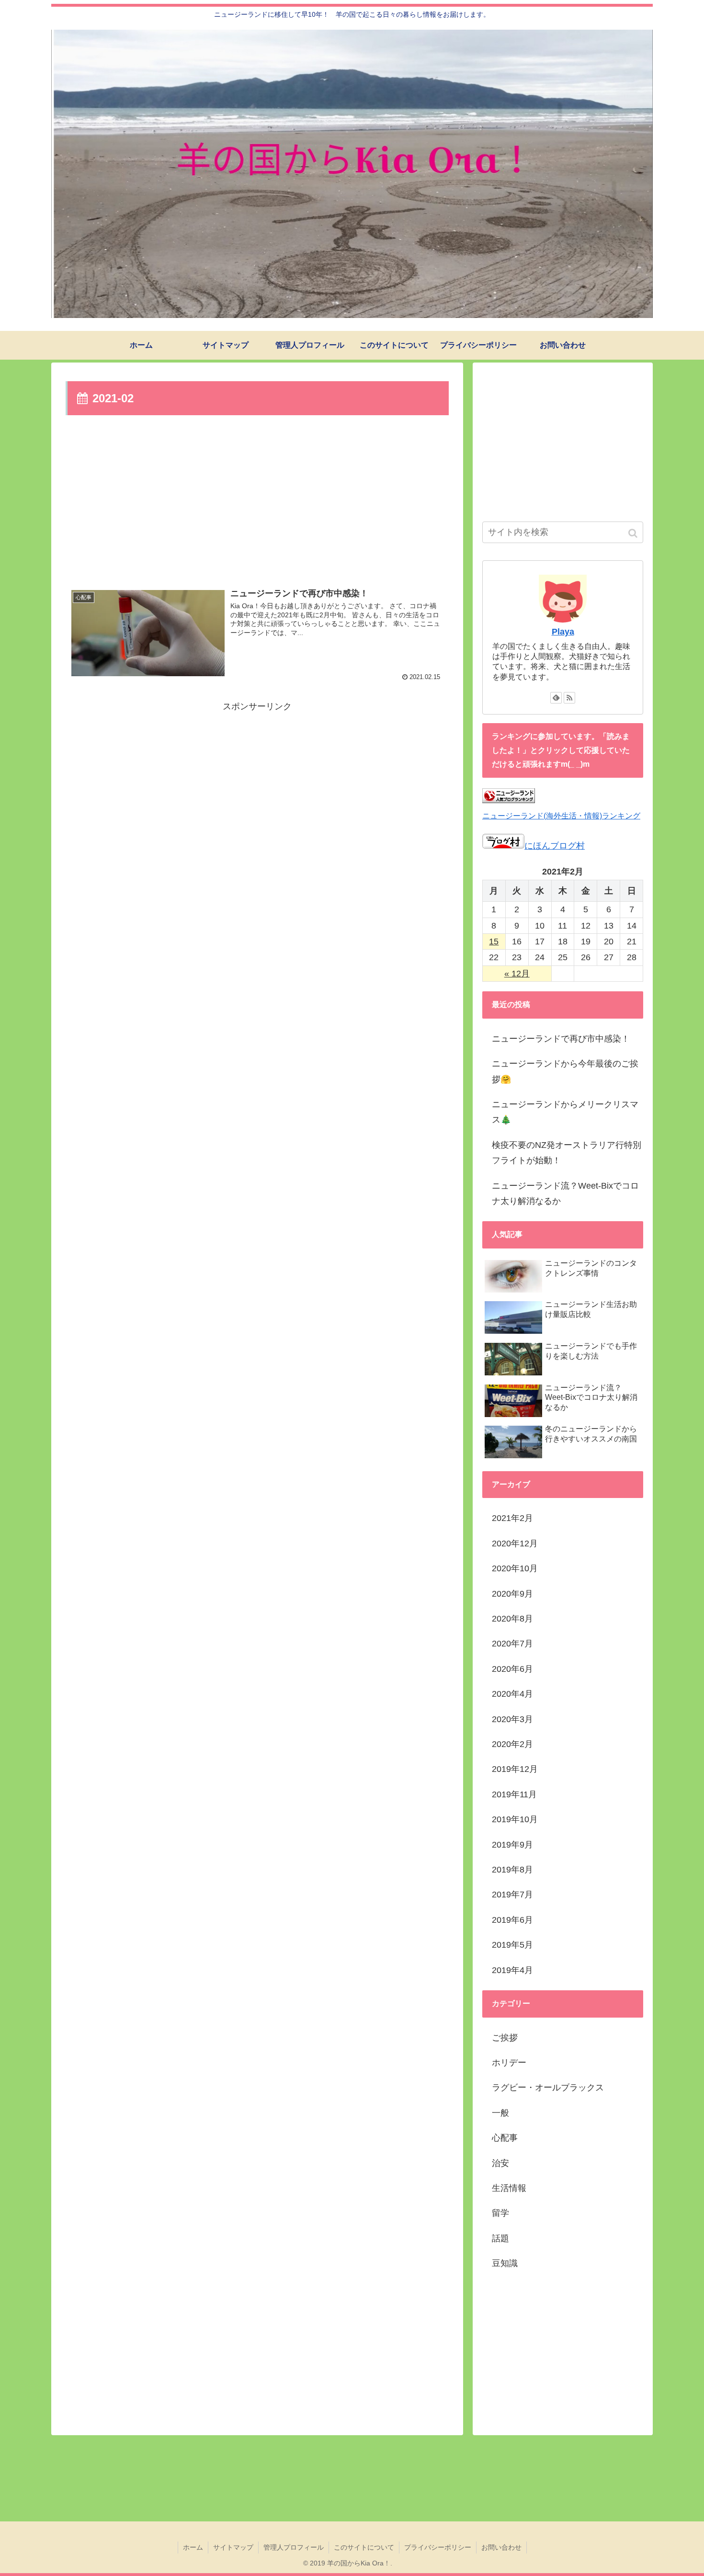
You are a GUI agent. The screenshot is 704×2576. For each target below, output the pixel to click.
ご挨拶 (505, 2038)
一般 (500, 2113)
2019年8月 (512, 1870)
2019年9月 (512, 1845)
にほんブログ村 (555, 846)
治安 (500, 2163)
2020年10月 (515, 1568)
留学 (500, 2213)
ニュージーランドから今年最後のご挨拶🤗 (565, 1071)
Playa (563, 632)
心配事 (505, 2138)
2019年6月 (512, 1920)
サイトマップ (233, 2547)
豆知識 (505, 2263)
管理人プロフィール (294, 2547)
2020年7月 (512, 1644)
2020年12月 (515, 1543)
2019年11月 (514, 1794)
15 (494, 942)
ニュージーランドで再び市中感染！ (561, 1039)
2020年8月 (512, 1619)
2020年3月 (512, 1719)
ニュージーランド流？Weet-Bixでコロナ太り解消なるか (565, 1193)
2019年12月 (515, 1769)
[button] (634, 533)
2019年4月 (512, 1970)
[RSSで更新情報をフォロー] (569, 698)
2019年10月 (515, 1819)
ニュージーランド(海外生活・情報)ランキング (561, 816)
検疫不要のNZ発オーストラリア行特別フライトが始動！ (567, 1153)
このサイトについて (364, 2547)
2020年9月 (512, 1594)
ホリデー (509, 2063)
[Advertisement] (257, 500)
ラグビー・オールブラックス (548, 2088)
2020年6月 (512, 1669)
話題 (500, 2238)
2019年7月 (512, 1895)
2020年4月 (512, 1694)
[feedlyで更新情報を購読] (556, 698)
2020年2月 (512, 1744)
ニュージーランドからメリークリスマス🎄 (565, 1112)
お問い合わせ (501, 2547)
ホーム (193, 2547)
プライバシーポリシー (438, 2547)
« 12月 (517, 974)
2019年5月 (512, 1945)
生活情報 (509, 2188)
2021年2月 (512, 1518)
